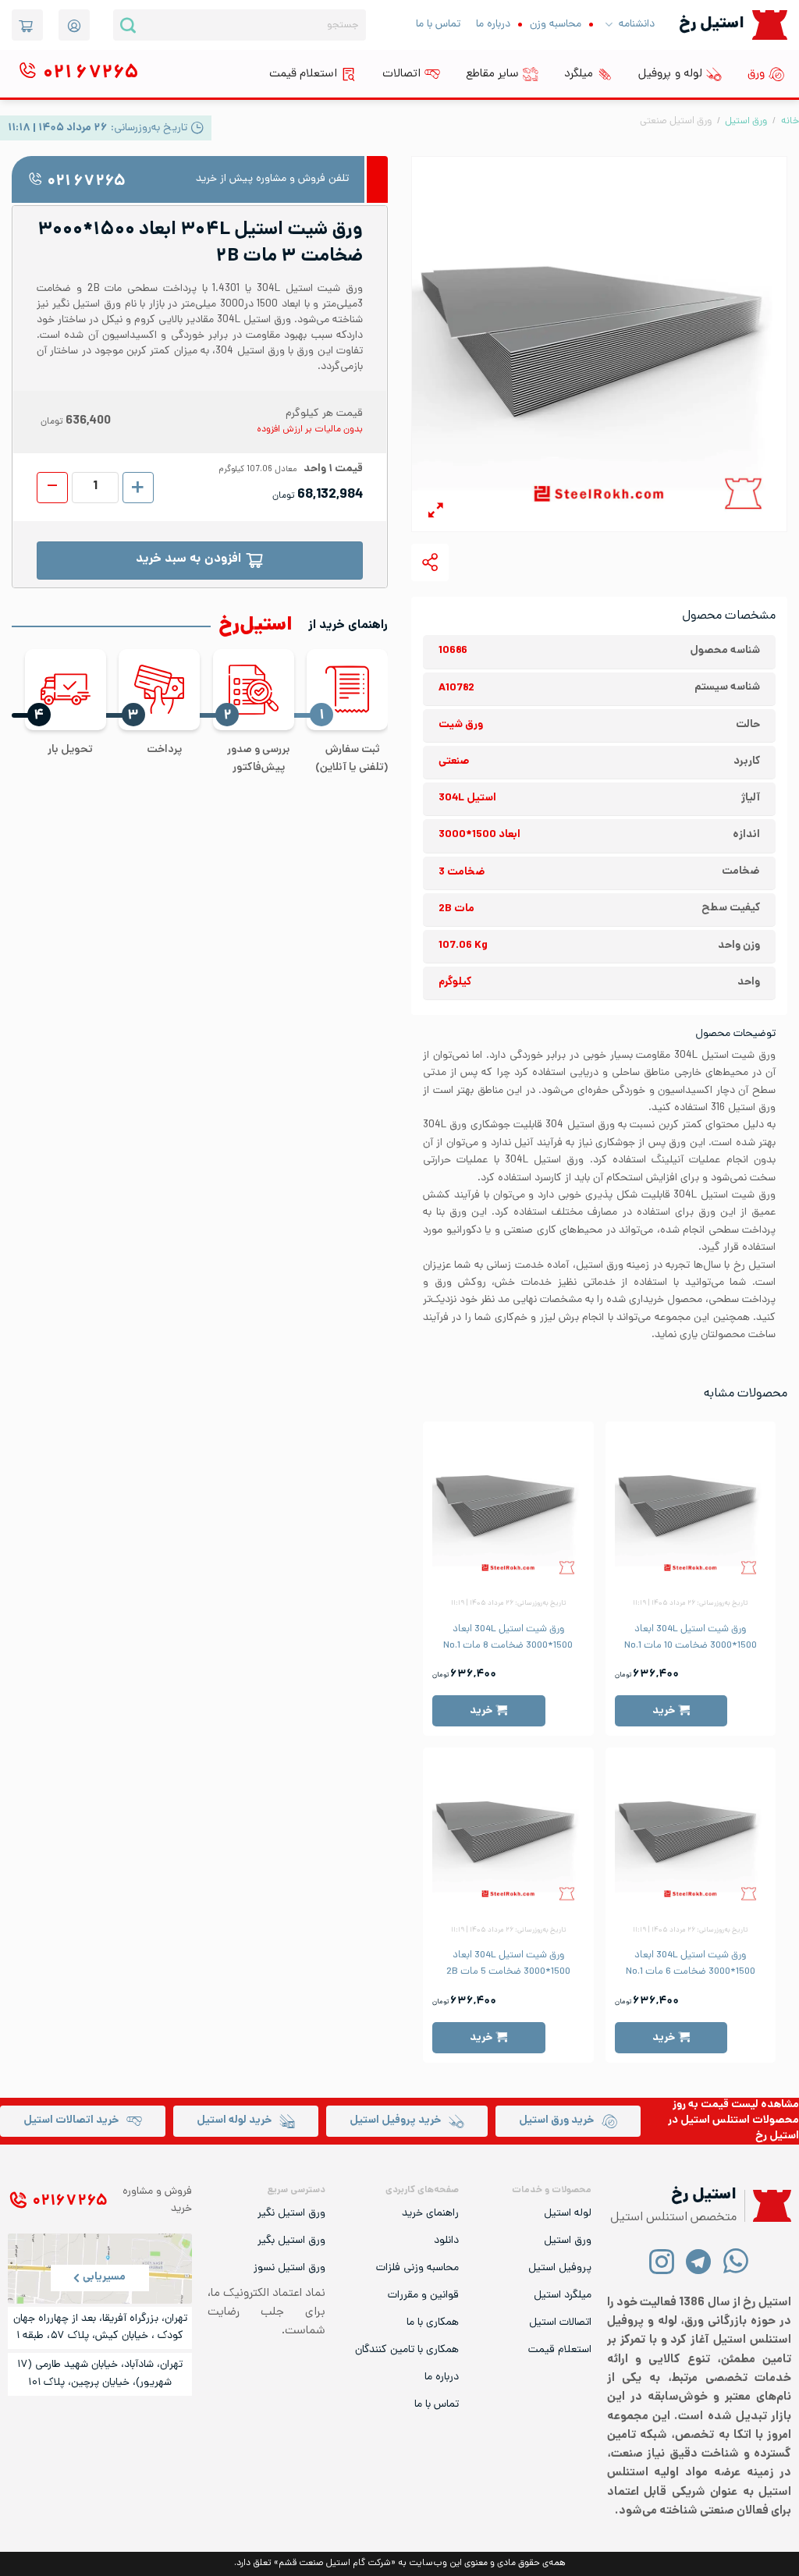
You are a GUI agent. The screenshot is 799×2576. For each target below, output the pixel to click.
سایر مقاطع (492, 74)
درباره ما (493, 25)
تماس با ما (438, 25)
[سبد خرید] (27, 25)
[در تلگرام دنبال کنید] (699, 2260)
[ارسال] (128, 25)
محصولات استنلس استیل (740, 2121)
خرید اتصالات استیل (71, 2121)
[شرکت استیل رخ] (768, 2206)
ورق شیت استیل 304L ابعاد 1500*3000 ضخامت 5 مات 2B (508, 1964)
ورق (756, 74)
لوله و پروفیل (670, 74)
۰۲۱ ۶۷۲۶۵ (86, 182)
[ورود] (74, 25)
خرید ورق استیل (556, 2121)
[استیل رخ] (770, 25)
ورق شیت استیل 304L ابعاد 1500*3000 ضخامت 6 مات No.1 (691, 1964)
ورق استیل (746, 121)
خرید (664, 1711)
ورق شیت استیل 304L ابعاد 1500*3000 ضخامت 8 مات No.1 (508, 1637)
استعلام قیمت (303, 74)
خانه (790, 121)
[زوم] (436, 513)
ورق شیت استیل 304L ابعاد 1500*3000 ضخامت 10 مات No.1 (691, 1637)
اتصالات (401, 74)
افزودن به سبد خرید (188, 560)
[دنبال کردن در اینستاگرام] (662, 2260)
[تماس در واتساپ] (735, 2260)
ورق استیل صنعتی (676, 121)
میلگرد (579, 74)
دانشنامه (637, 25)
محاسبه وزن (556, 25)
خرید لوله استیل (234, 2121)
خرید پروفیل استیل (395, 2121)
